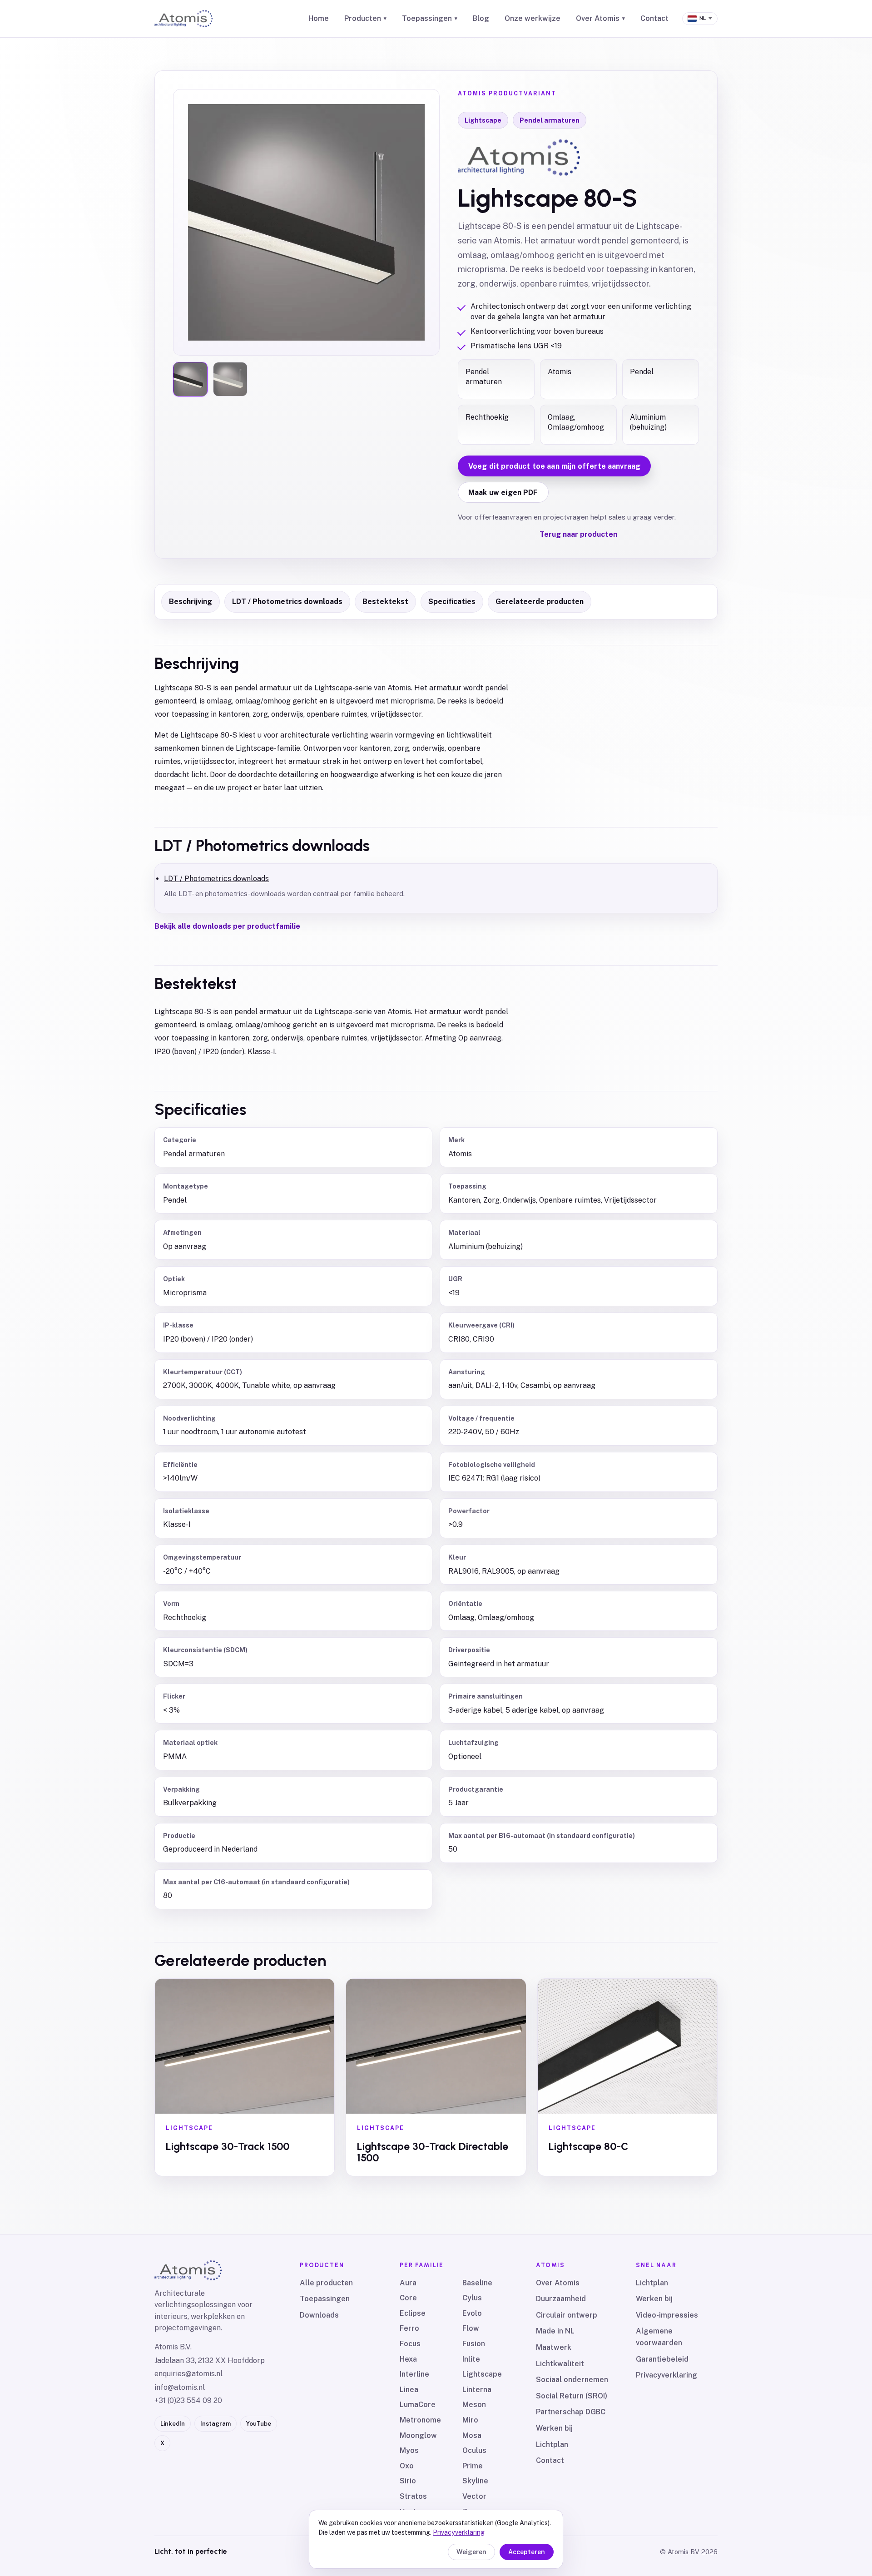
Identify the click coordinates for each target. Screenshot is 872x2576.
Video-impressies (667, 2315)
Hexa (408, 2359)
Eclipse (413, 2313)
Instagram (216, 2424)
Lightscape (483, 120)
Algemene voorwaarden (659, 2337)
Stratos (413, 2496)
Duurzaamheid (561, 2299)
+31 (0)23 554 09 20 (188, 2400)
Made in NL (555, 2331)
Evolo (472, 2313)
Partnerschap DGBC (571, 2412)
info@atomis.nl (180, 2387)
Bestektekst (385, 602)
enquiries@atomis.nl (188, 2374)
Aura (408, 2283)
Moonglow (418, 2435)
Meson (474, 2405)
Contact (654, 18)
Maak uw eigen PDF (503, 493)
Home (319, 18)
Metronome (420, 2420)
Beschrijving (191, 602)
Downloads (319, 2315)
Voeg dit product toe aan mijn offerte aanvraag (554, 466)
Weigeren (471, 2552)
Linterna (477, 2390)
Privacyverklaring (666, 2375)
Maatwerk (554, 2347)
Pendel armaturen (550, 120)
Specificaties (452, 602)
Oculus (474, 2450)
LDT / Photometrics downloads (287, 602)
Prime (473, 2466)
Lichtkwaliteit (560, 2364)
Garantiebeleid (662, 2359)
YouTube (259, 2424)
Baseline (477, 2283)
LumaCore (418, 2405)
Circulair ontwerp (567, 2315)
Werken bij (554, 2428)
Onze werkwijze (533, 18)
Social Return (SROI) (572, 2396)
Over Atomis (600, 18)
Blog (481, 18)
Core (408, 2298)
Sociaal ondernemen (572, 2380)
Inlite (471, 2359)
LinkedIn (173, 2424)
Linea (409, 2390)
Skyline (475, 2481)
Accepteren (527, 2552)
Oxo (407, 2466)
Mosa (472, 2435)
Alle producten (326, 2283)
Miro (470, 2420)
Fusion (474, 2344)
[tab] (190, 379)
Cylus (472, 2298)
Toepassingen (430, 18)
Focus (410, 2344)
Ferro (409, 2328)
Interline (414, 2374)
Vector (474, 2496)
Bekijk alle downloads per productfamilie (227, 926)
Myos (409, 2450)
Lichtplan (552, 2445)
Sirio (408, 2481)
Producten (365, 18)
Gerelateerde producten (540, 602)
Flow (471, 2328)
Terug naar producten (578, 534)
